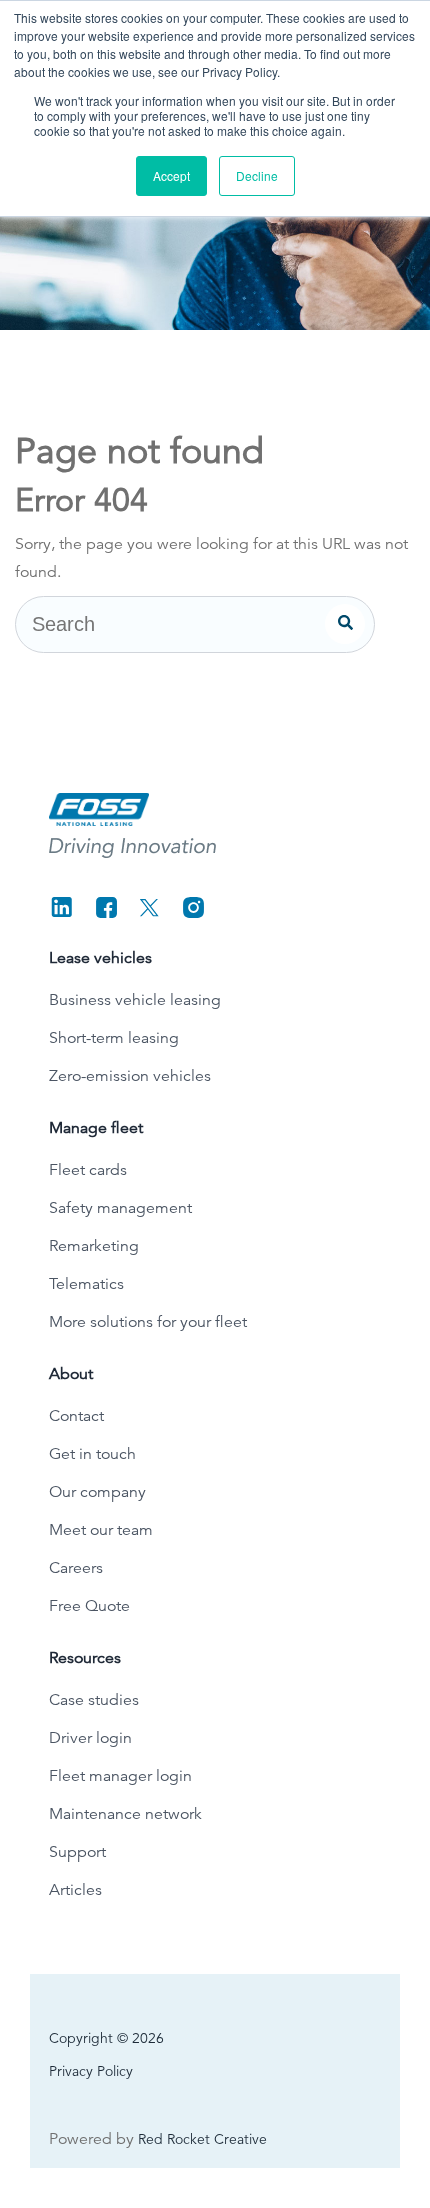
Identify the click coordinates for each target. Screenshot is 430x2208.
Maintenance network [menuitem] (125, 1814)
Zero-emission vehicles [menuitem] (130, 1076)
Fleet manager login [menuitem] (120, 1776)
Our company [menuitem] (97, 1492)
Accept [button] (171, 175)
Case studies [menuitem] (94, 1700)
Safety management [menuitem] (120, 1208)
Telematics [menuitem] (86, 1284)
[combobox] (195, 624)
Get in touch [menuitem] (92, 1454)
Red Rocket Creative (202, 2139)
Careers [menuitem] (76, 1568)
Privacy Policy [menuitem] (91, 2071)
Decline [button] (257, 175)
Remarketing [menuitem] (94, 1246)
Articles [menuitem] (75, 1890)
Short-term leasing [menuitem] (114, 1038)
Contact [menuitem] (76, 1416)
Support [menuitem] (77, 1852)
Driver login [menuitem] (90, 1738)
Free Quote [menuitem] (89, 1606)
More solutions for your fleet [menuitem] (148, 1322)
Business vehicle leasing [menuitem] (135, 1000)
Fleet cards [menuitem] (88, 1170)
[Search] (345, 624)
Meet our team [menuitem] (101, 1530)
